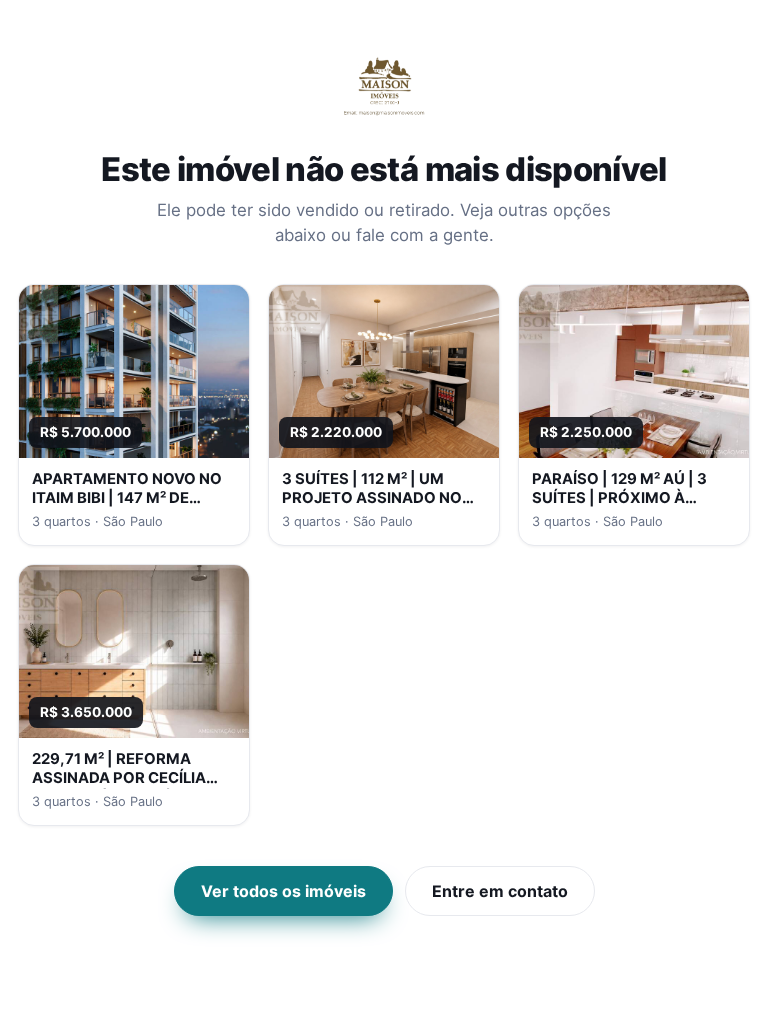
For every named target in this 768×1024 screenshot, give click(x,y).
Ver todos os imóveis (283, 891)
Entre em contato (500, 891)
